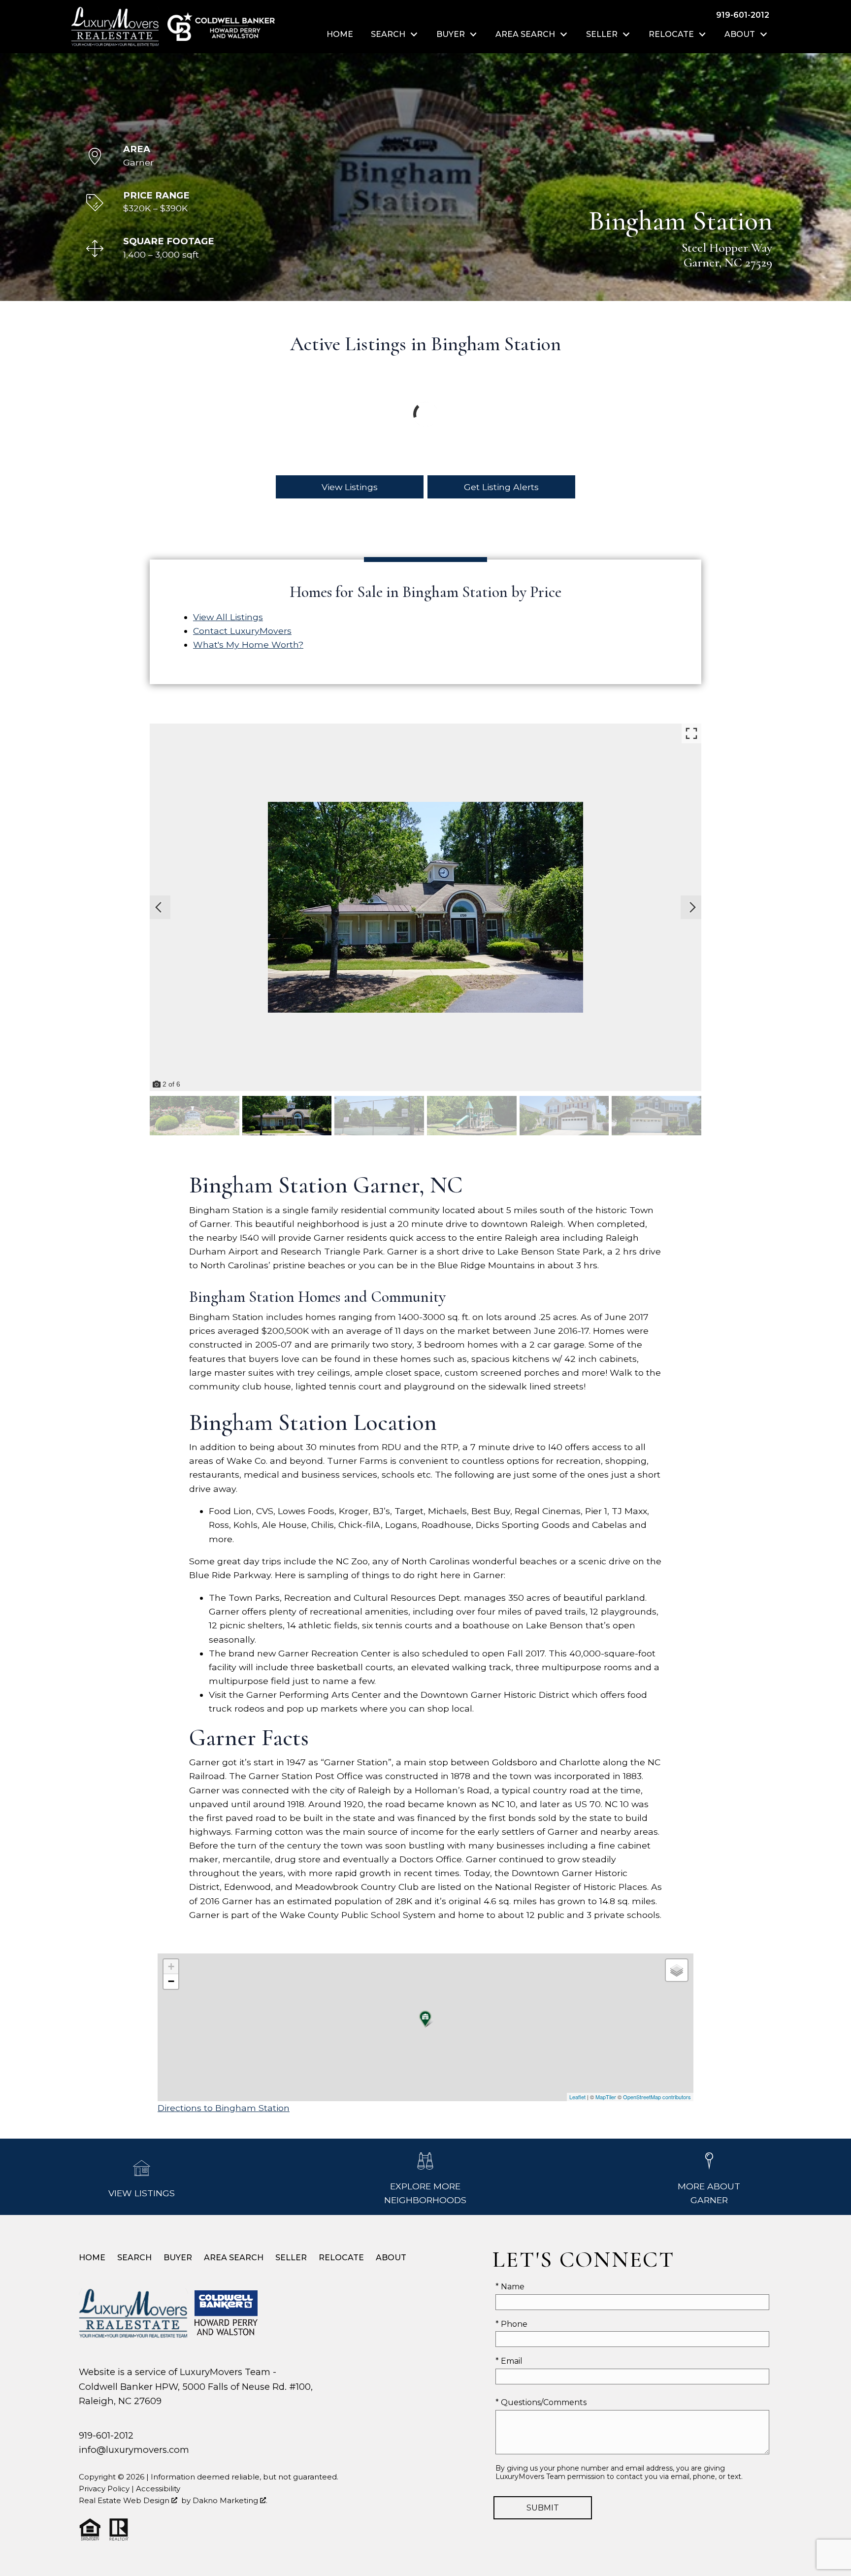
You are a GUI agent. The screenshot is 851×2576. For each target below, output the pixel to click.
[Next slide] (692, 907)
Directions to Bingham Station (224, 2108)
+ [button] (171, 1966)
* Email (509, 2361)
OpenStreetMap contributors (657, 2097)
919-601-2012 (106, 2435)
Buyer (178, 2258)
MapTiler (606, 2097)
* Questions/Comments (541, 2402)
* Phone (511, 2324)
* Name (510, 2287)
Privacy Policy (104, 2489)
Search (134, 2258)
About (391, 2258)
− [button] (171, 1981)
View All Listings (228, 617)
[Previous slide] (159, 907)
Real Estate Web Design (125, 2500)
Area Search (234, 2258)
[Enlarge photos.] (691, 733)
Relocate (341, 2258)
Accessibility (158, 2489)
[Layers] (677, 1970)
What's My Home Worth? (248, 644)
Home (340, 34)
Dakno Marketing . (230, 2500)
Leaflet (577, 2097)
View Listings (350, 487)
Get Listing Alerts (501, 487)
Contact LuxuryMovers (242, 631)
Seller (291, 2258)
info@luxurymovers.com (134, 2450)
